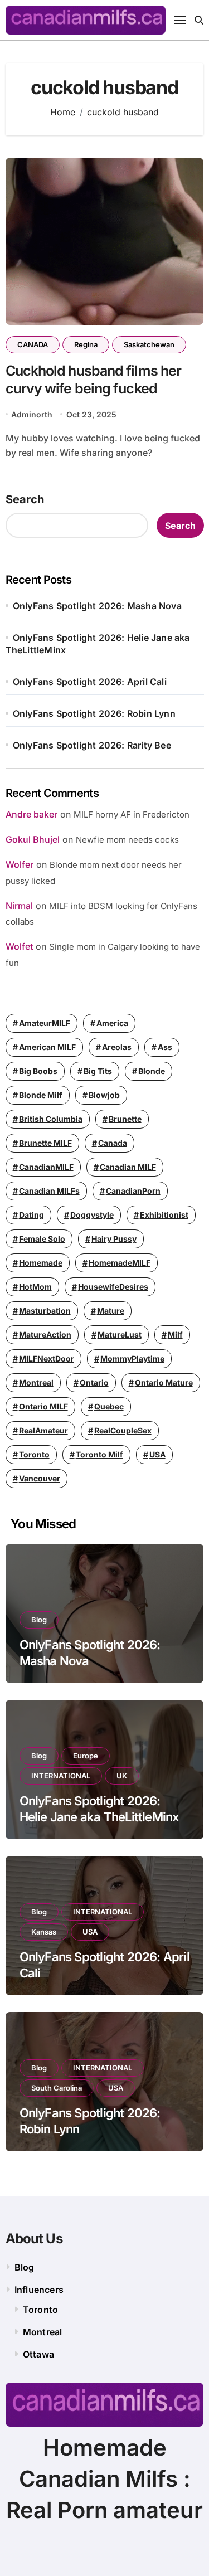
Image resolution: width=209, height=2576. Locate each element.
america (112, 1023)
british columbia (51, 1119)
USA (157, 1454)
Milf (175, 1335)
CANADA (33, 344)
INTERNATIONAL (61, 1776)
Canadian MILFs (49, 1191)
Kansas (44, 1932)
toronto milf (99, 1454)
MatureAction (45, 1335)
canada (113, 1143)
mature (111, 1311)
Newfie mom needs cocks (127, 840)
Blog (39, 1620)
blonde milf (41, 1095)
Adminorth (32, 414)
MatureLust (120, 1335)
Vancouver (40, 1478)
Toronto (34, 1454)
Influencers (39, 2290)
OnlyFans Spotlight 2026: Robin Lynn (94, 713)
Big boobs (38, 1071)
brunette (125, 1119)
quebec (109, 1406)
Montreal (43, 2332)
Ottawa (38, 2354)
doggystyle (92, 1215)
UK (122, 1776)
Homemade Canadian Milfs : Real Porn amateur (104, 2479)
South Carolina (57, 2088)
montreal (36, 1382)
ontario (94, 1382)
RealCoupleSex (123, 1430)
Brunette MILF (45, 1143)
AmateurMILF (45, 1023)
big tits (98, 1071)
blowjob (104, 1095)
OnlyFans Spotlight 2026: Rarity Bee (92, 745)
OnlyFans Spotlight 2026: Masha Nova (97, 606)
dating (31, 1215)
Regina (86, 344)
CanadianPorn (133, 1191)
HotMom (35, 1287)
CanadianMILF (46, 1167)
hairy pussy (114, 1239)
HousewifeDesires (113, 1287)
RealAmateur (43, 1430)
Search (25, 499)
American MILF (47, 1047)
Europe (86, 1756)
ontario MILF (43, 1406)
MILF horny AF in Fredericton (132, 815)
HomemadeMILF (120, 1263)
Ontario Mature (164, 1382)
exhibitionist (164, 1215)
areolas (117, 1047)
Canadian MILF (128, 1167)
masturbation (45, 1311)
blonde (152, 1071)
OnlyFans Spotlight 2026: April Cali (90, 682)
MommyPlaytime (132, 1359)
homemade (41, 1263)
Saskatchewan (149, 344)
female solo (42, 1239)
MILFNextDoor (47, 1359)
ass (165, 1047)
